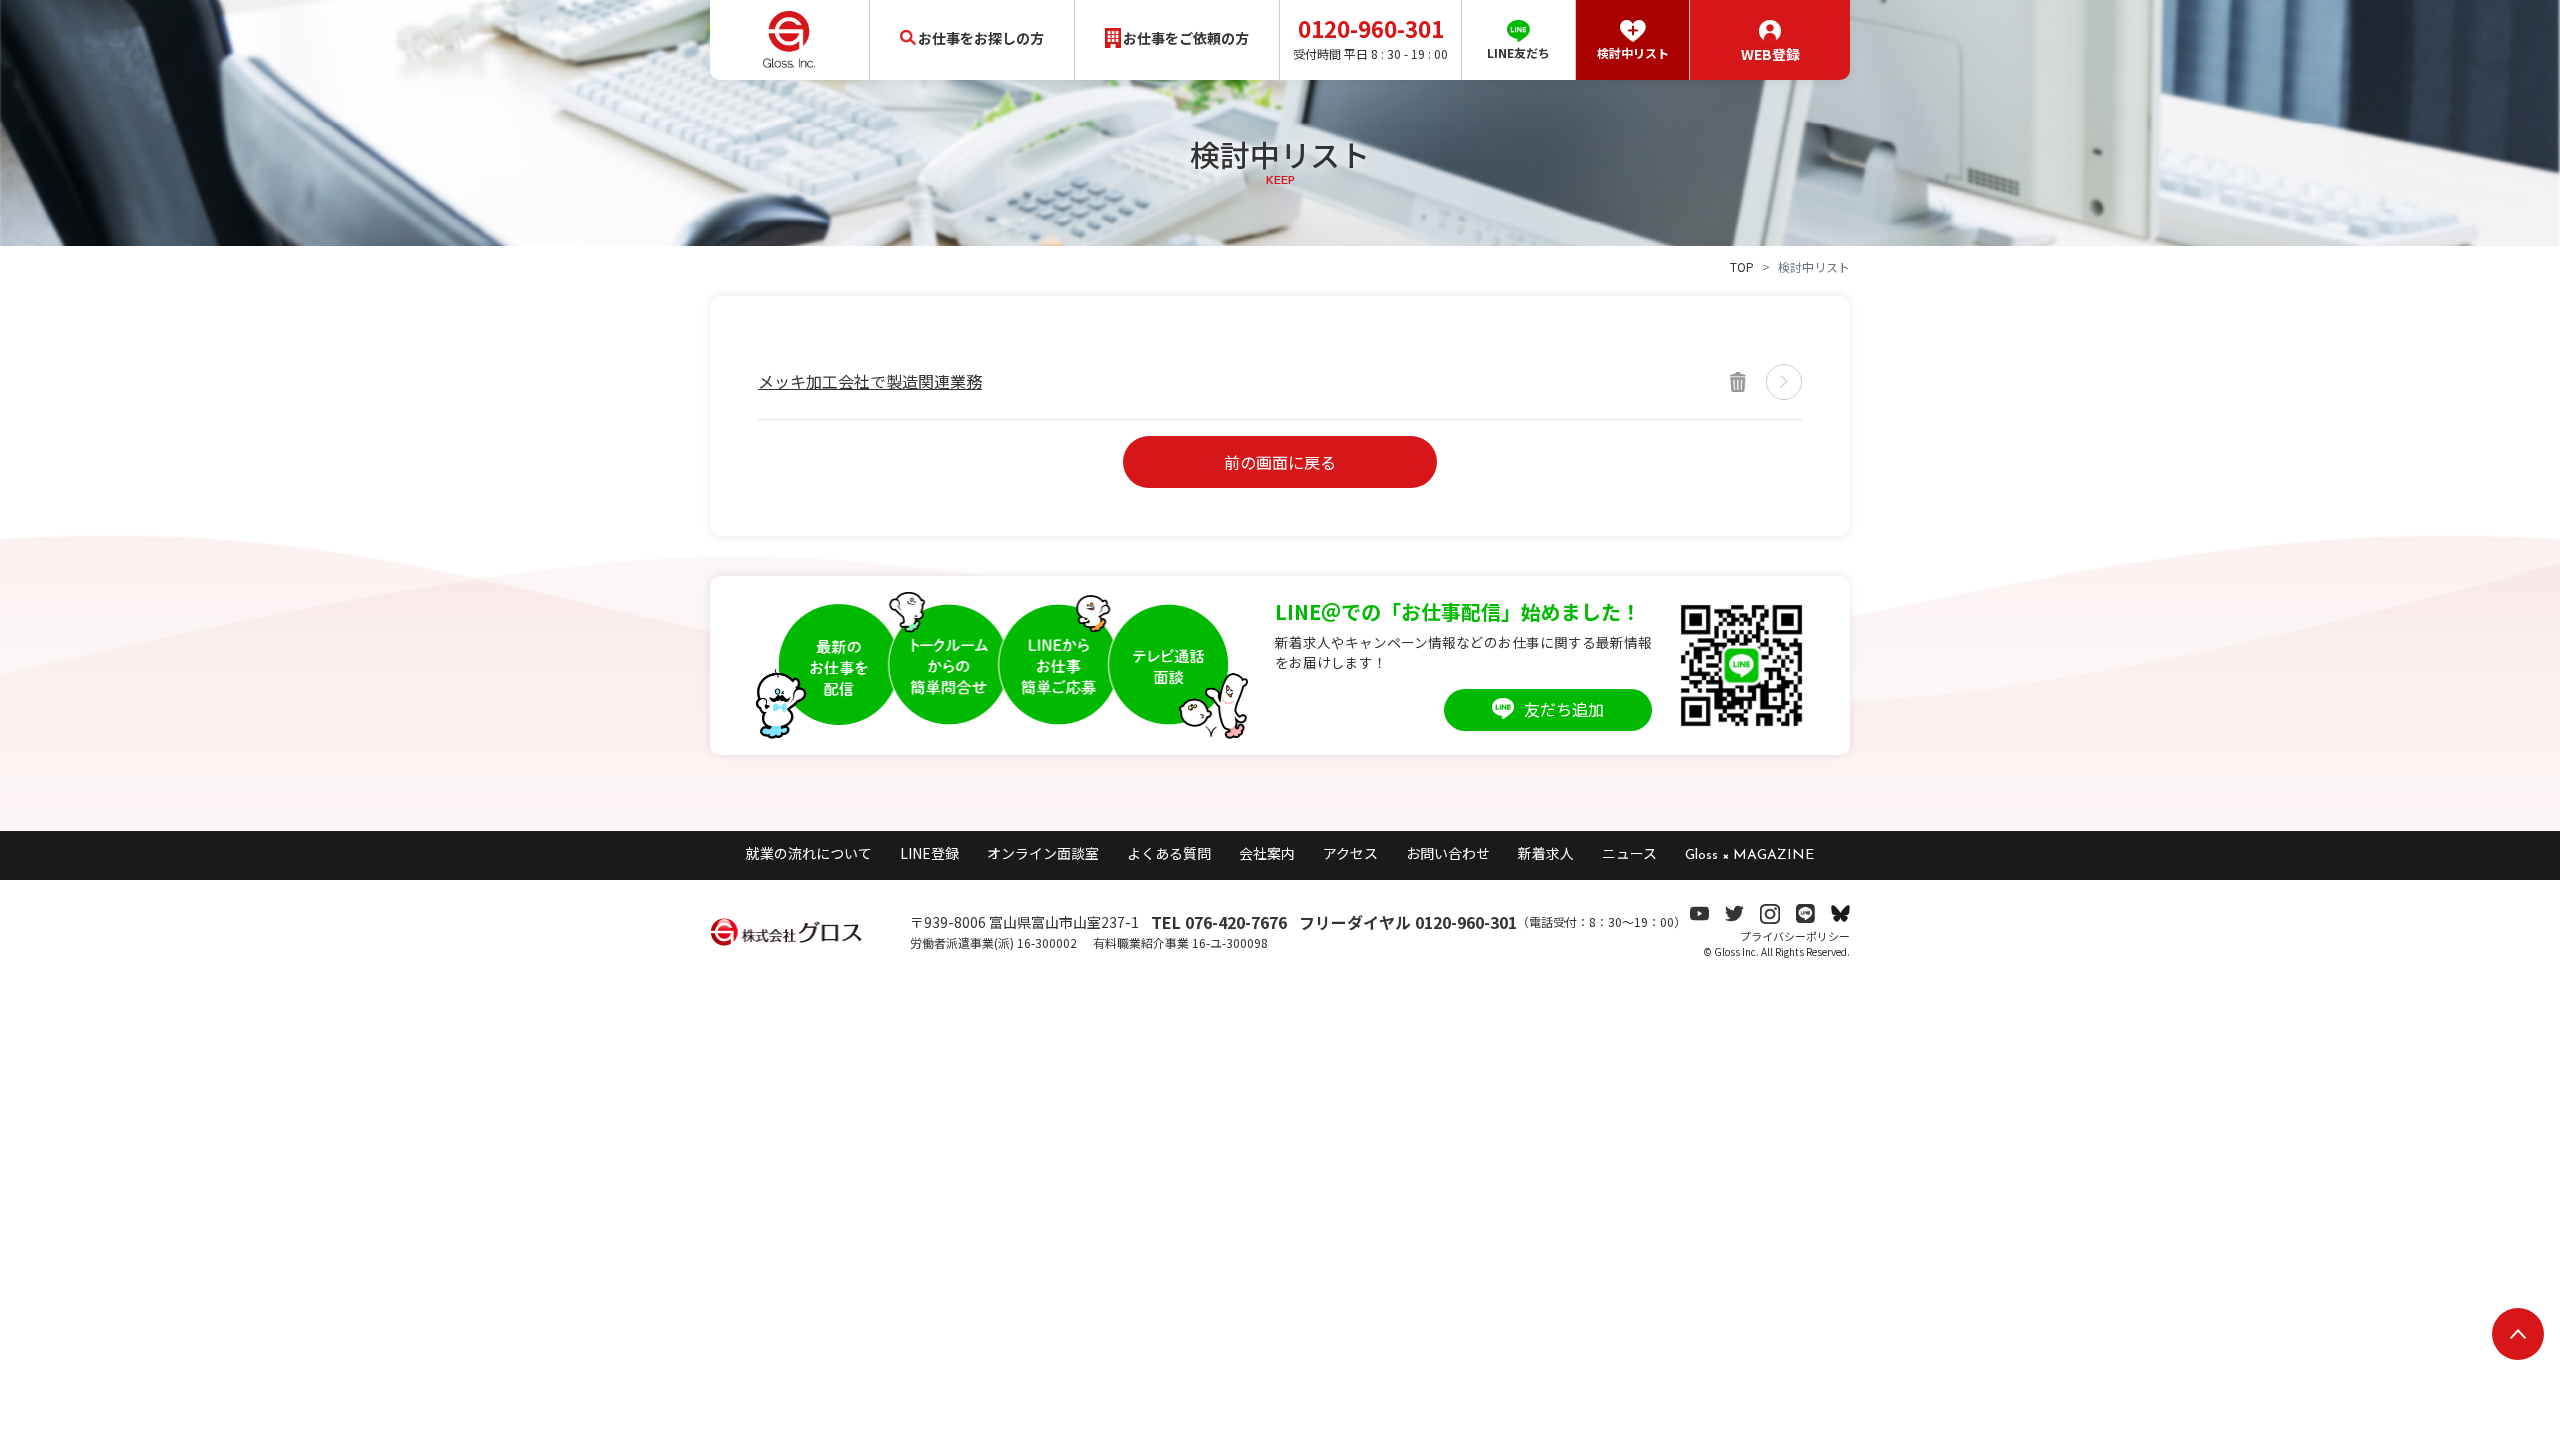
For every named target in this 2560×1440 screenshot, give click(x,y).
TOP (1742, 266)
